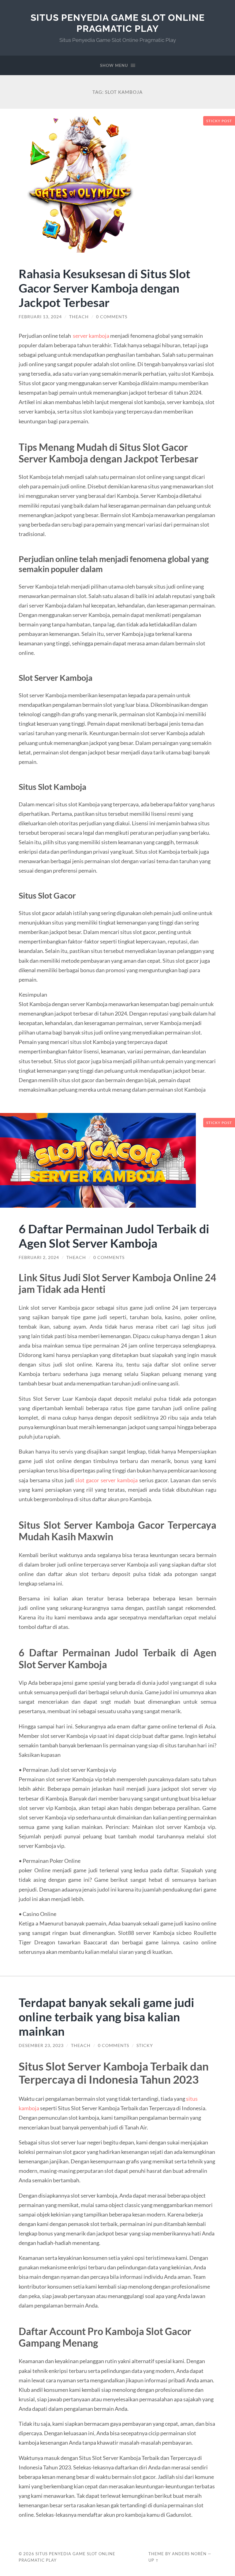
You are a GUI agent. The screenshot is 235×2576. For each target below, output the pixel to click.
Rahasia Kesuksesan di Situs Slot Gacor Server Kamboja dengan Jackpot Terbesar (104, 288)
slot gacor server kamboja (106, 1480)
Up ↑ (154, 2560)
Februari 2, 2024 (39, 1257)
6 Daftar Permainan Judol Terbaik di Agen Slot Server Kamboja (114, 1236)
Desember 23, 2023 (41, 2045)
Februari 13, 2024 (40, 317)
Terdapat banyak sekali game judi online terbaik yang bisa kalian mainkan (106, 2017)
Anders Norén (189, 2554)
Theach (79, 317)
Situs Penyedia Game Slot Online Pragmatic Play (118, 23)
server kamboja (91, 336)
